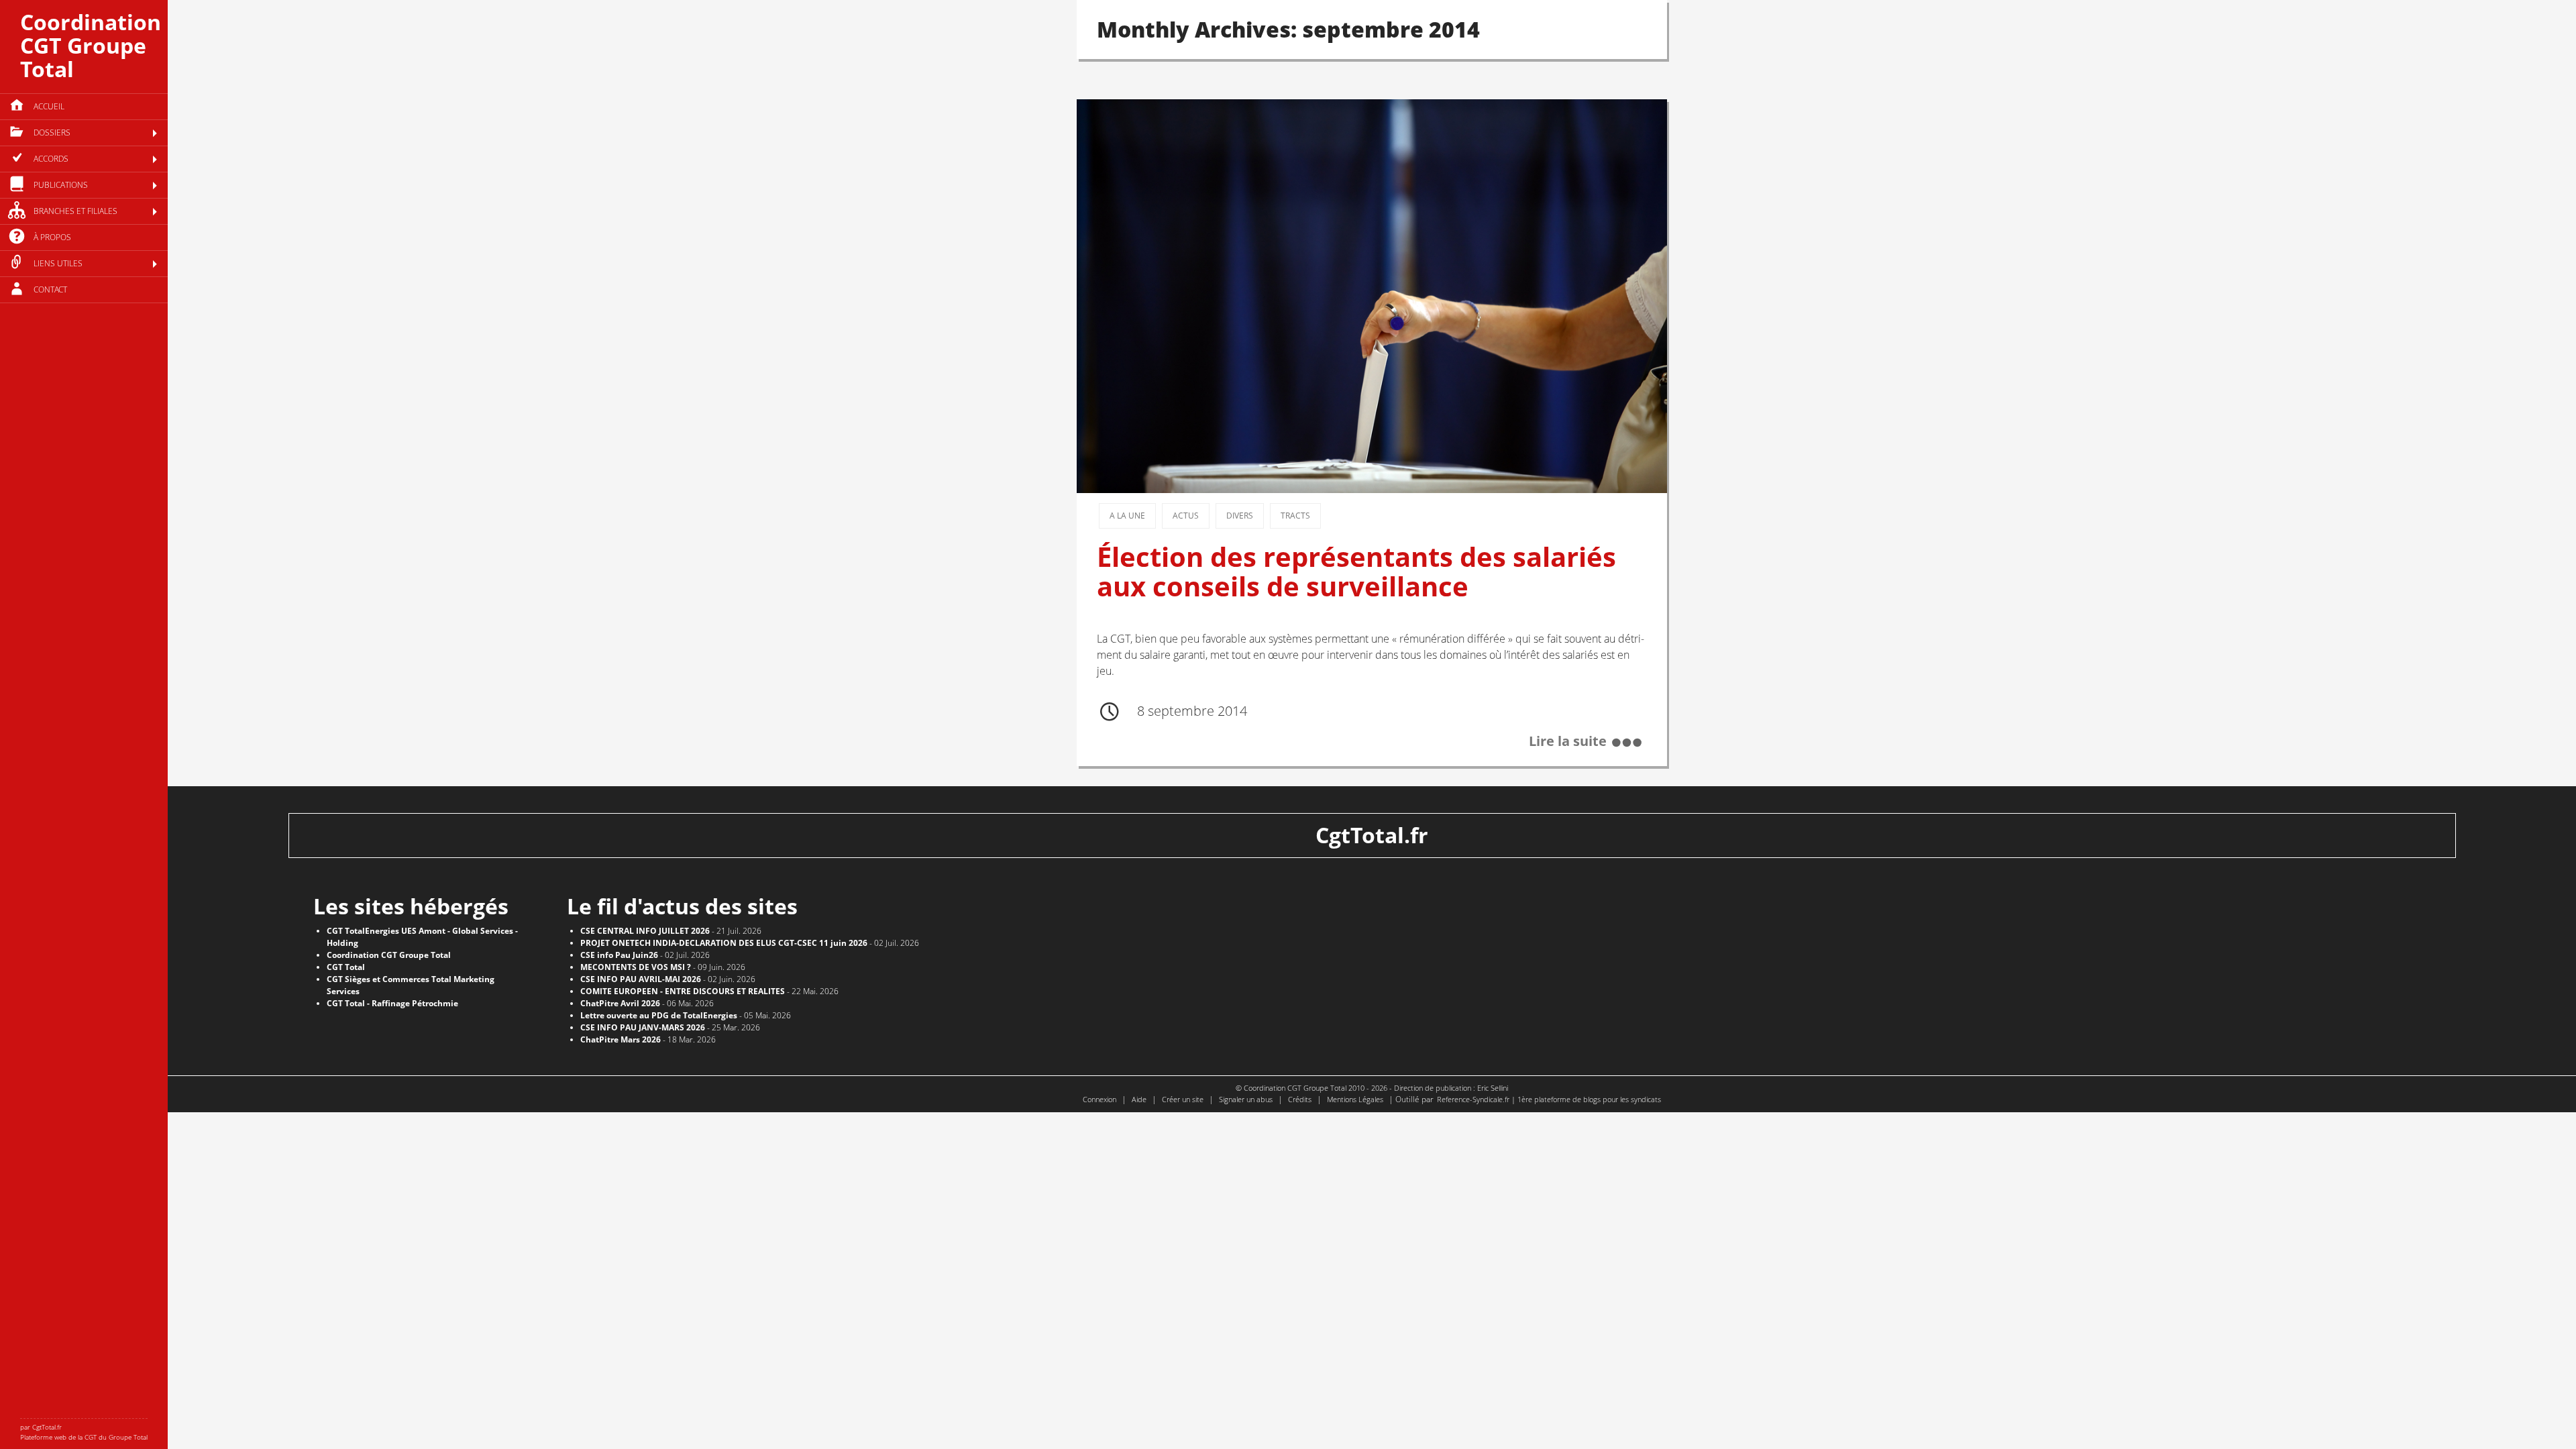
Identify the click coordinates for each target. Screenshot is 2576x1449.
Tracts (1295, 516)
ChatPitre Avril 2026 (620, 1003)
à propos (52, 237)
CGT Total (346, 967)
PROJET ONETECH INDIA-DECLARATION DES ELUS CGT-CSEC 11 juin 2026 (724, 943)
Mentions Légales (1355, 1099)
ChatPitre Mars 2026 (621, 1039)
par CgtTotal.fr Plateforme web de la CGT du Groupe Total (84, 1432)
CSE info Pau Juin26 (619, 955)
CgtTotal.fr (1372, 835)
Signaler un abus (1246, 1099)
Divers (1240, 516)
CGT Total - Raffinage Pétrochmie (392, 1003)
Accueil (49, 106)
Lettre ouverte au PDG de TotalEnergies (659, 1015)
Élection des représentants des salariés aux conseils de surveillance (1356, 571)
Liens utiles (58, 263)
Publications (61, 185)
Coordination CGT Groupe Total (91, 45)
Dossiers (52, 132)
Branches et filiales (75, 211)
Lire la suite (1568, 742)
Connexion (1099, 1099)
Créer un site (1183, 1099)
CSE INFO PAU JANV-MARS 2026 (643, 1027)
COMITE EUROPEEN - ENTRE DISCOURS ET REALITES (683, 991)
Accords (51, 159)
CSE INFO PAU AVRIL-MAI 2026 (641, 979)
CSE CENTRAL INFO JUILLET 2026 (645, 931)
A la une (1127, 516)
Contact (50, 289)
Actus (1186, 516)
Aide (1139, 1099)
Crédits (1300, 1099)
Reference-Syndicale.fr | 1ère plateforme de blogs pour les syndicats (1549, 1099)
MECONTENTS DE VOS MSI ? (636, 967)
